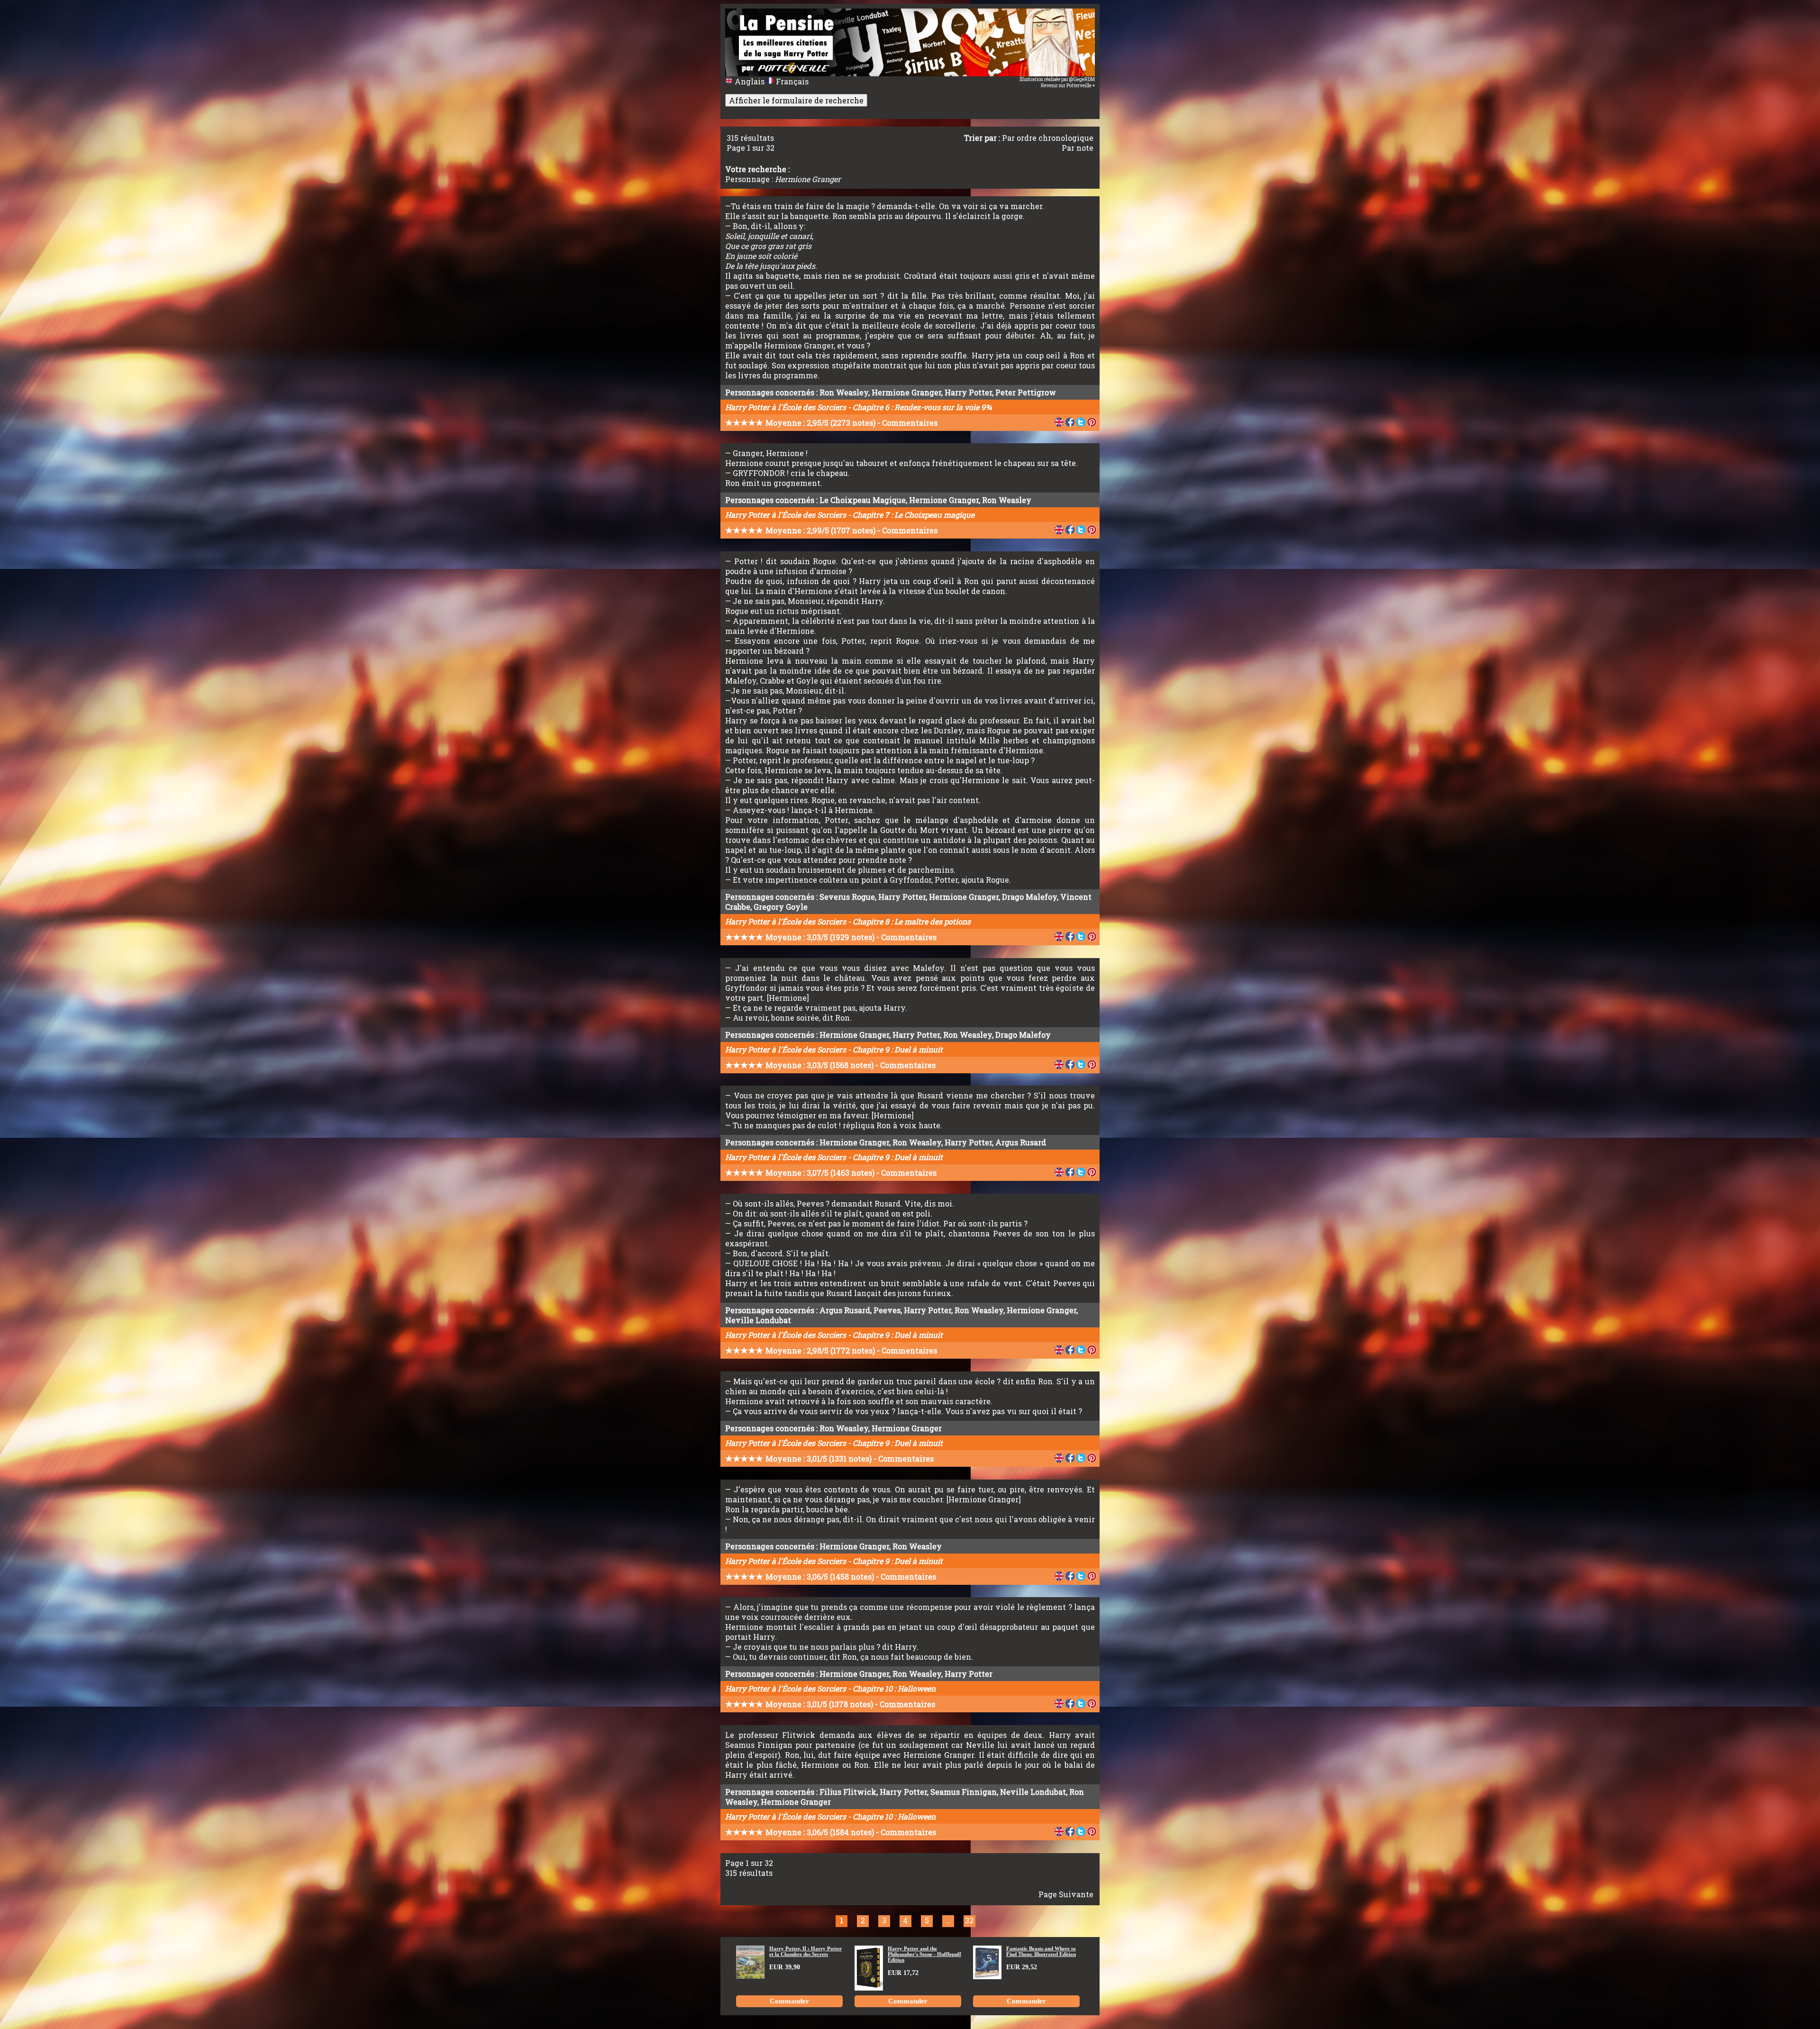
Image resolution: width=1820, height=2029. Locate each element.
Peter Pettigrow (1026, 392)
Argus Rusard (1021, 1142)
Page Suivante (1066, 1894)
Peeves (887, 1310)
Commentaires (910, 423)
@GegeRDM (1082, 79)
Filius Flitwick (848, 1792)
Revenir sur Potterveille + (1068, 86)
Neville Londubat (758, 1320)
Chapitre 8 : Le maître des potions (912, 921)
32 (969, 1920)
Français (791, 81)
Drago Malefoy (1029, 897)
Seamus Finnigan (964, 1792)
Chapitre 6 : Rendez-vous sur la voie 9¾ (922, 407)
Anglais (750, 81)
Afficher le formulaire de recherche (796, 100)
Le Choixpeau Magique (863, 500)
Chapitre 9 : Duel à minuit (898, 1049)
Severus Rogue (847, 897)
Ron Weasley (844, 392)
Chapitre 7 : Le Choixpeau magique (914, 515)
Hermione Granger (906, 392)
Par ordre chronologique (1048, 138)
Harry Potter (968, 392)
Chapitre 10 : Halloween (894, 1688)
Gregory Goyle (781, 907)
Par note (1078, 148)
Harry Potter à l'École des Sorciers (786, 407)
